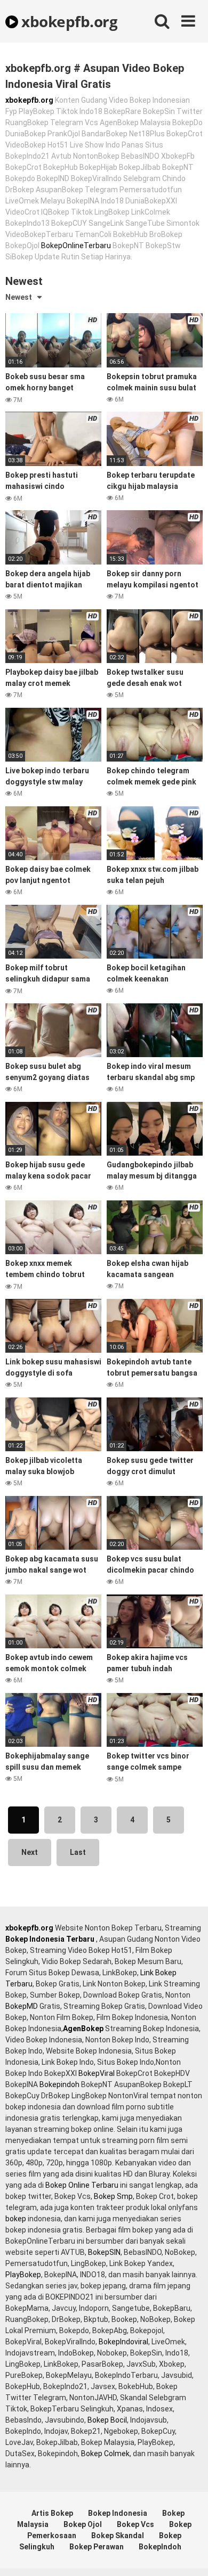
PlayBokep (23, 2275)
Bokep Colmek (105, 2454)
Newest (19, 297)
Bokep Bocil (107, 2420)
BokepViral (97, 2073)
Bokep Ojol (83, 2524)
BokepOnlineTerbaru (76, 246)
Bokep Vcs (135, 2524)
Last (78, 1852)
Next (30, 1852)
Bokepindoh (59, 2084)
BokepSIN (104, 2252)
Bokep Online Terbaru (82, 2185)
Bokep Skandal (118, 2536)
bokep (16, 2219)
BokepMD (22, 2006)
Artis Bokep (52, 2513)
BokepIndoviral (123, 2342)
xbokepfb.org (68, 21)
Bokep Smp (113, 2196)
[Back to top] (188, 2554)
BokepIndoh (160, 2547)
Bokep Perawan (97, 2547)
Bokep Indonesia (118, 2513)
